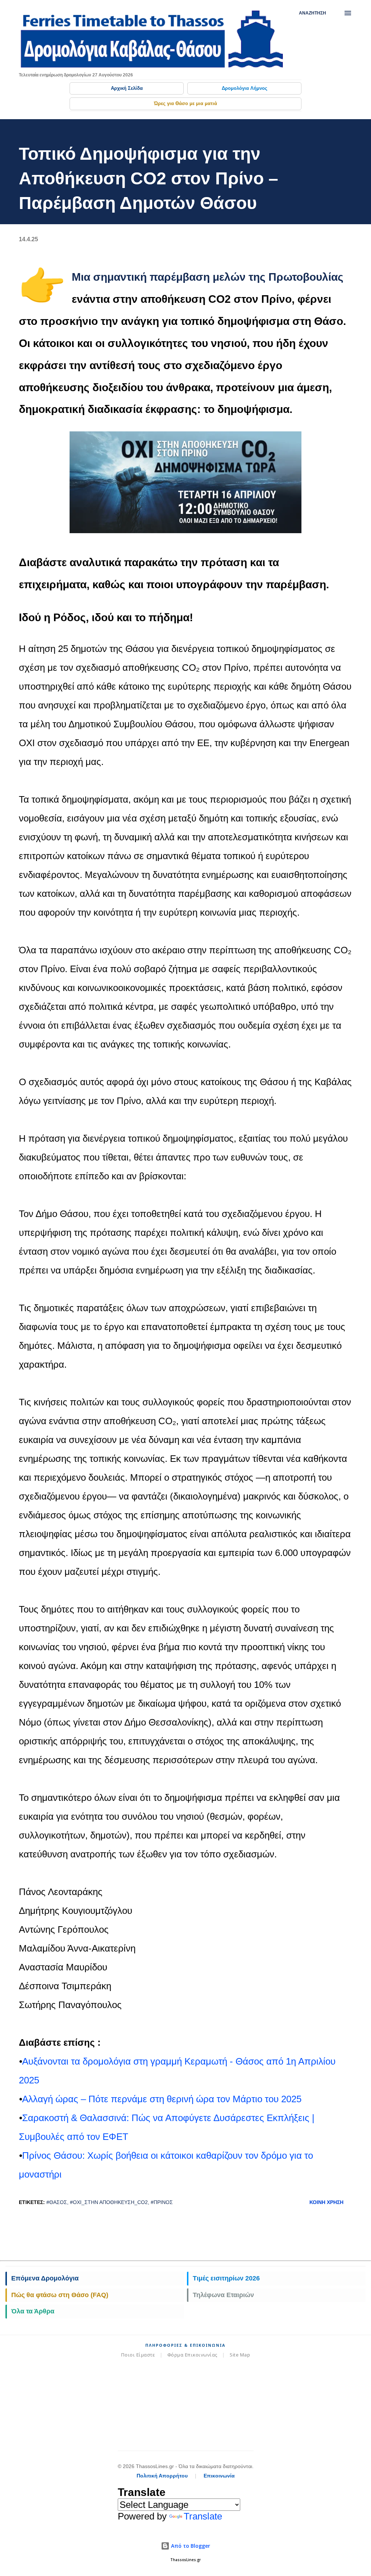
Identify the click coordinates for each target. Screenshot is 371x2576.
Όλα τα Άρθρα (33, 2311)
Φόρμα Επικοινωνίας (192, 2355)
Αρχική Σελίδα (127, 88)
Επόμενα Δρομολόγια (45, 2278)
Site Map (240, 2355)
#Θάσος (57, 2202)
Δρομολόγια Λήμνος (245, 88)
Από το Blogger (190, 2546)
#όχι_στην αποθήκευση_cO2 (109, 2202)
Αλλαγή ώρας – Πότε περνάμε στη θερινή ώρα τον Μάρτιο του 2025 (162, 2099)
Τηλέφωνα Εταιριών (223, 2295)
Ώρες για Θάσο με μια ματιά (185, 103)
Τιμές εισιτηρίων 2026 (226, 2278)
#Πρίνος (162, 2202)
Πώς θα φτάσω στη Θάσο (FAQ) (60, 2295)
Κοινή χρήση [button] (326, 2202)
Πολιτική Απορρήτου (162, 2476)
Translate (203, 2516)
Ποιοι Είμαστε (138, 2355)
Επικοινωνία (219, 2476)
